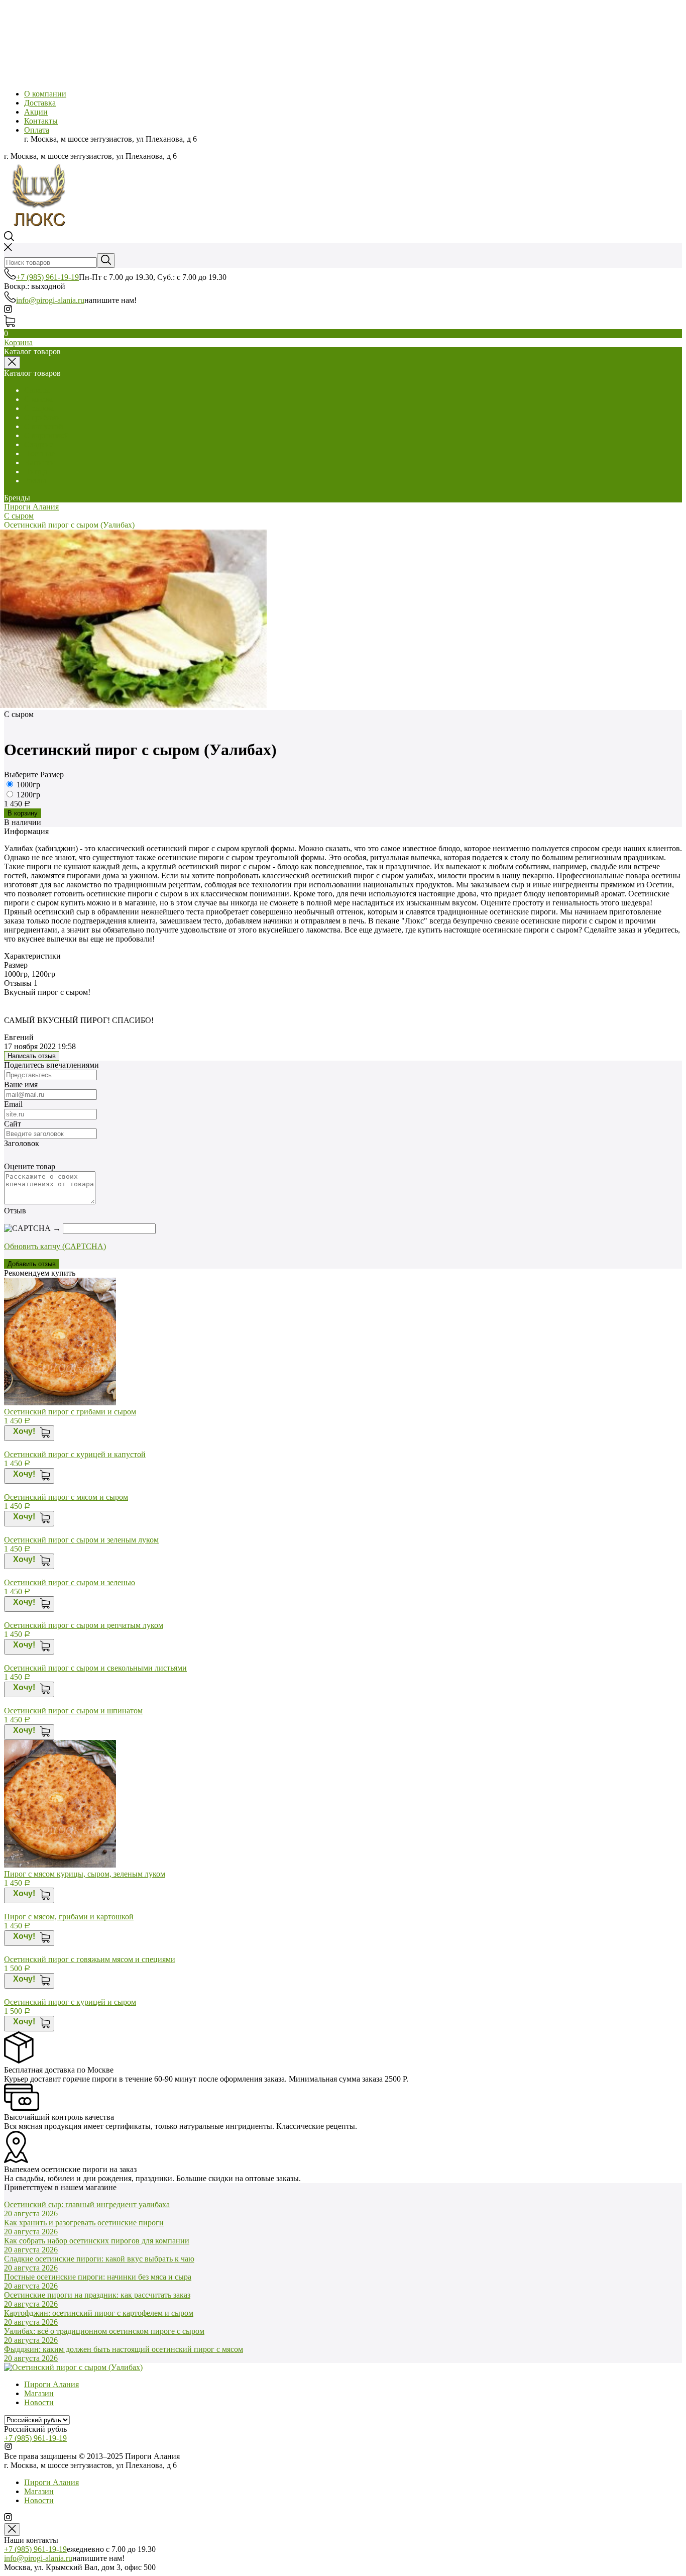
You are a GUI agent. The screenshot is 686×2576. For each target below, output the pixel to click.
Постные (39, 453)
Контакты (41, 121)
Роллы (35, 481)
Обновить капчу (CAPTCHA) (55, 1246)
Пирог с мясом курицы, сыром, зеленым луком (85, 1874)
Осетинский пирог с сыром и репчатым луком (84, 1625)
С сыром (39, 408)
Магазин (39, 2393)
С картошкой (46, 435)
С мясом (38, 399)
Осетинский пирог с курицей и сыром (70, 2002)
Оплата (37, 130)
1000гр (28, 785)
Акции (36, 112)
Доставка (40, 103)
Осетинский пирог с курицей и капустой (75, 1454)
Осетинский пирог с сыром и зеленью (70, 1582)
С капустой (44, 426)
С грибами (42, 417)
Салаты (37, 390)
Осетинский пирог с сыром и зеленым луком (81, 1540)
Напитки (39, 462)
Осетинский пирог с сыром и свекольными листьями (95, 1668)
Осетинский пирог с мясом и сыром (66, 1497)
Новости (39, 2402)
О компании (45, 94)
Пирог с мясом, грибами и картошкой (69, 1917)
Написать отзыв (32, 1056)
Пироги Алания (31, 507)
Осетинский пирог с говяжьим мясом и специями (90, 1959)
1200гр (28, 795)
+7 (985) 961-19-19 (47, 277)
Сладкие (39, 444)
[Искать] (106, 261)
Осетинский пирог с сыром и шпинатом (73, 1711)
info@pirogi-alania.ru (50, 300)
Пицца (36, 472)
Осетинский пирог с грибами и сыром (70, 1412)
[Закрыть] (12, 2530)
